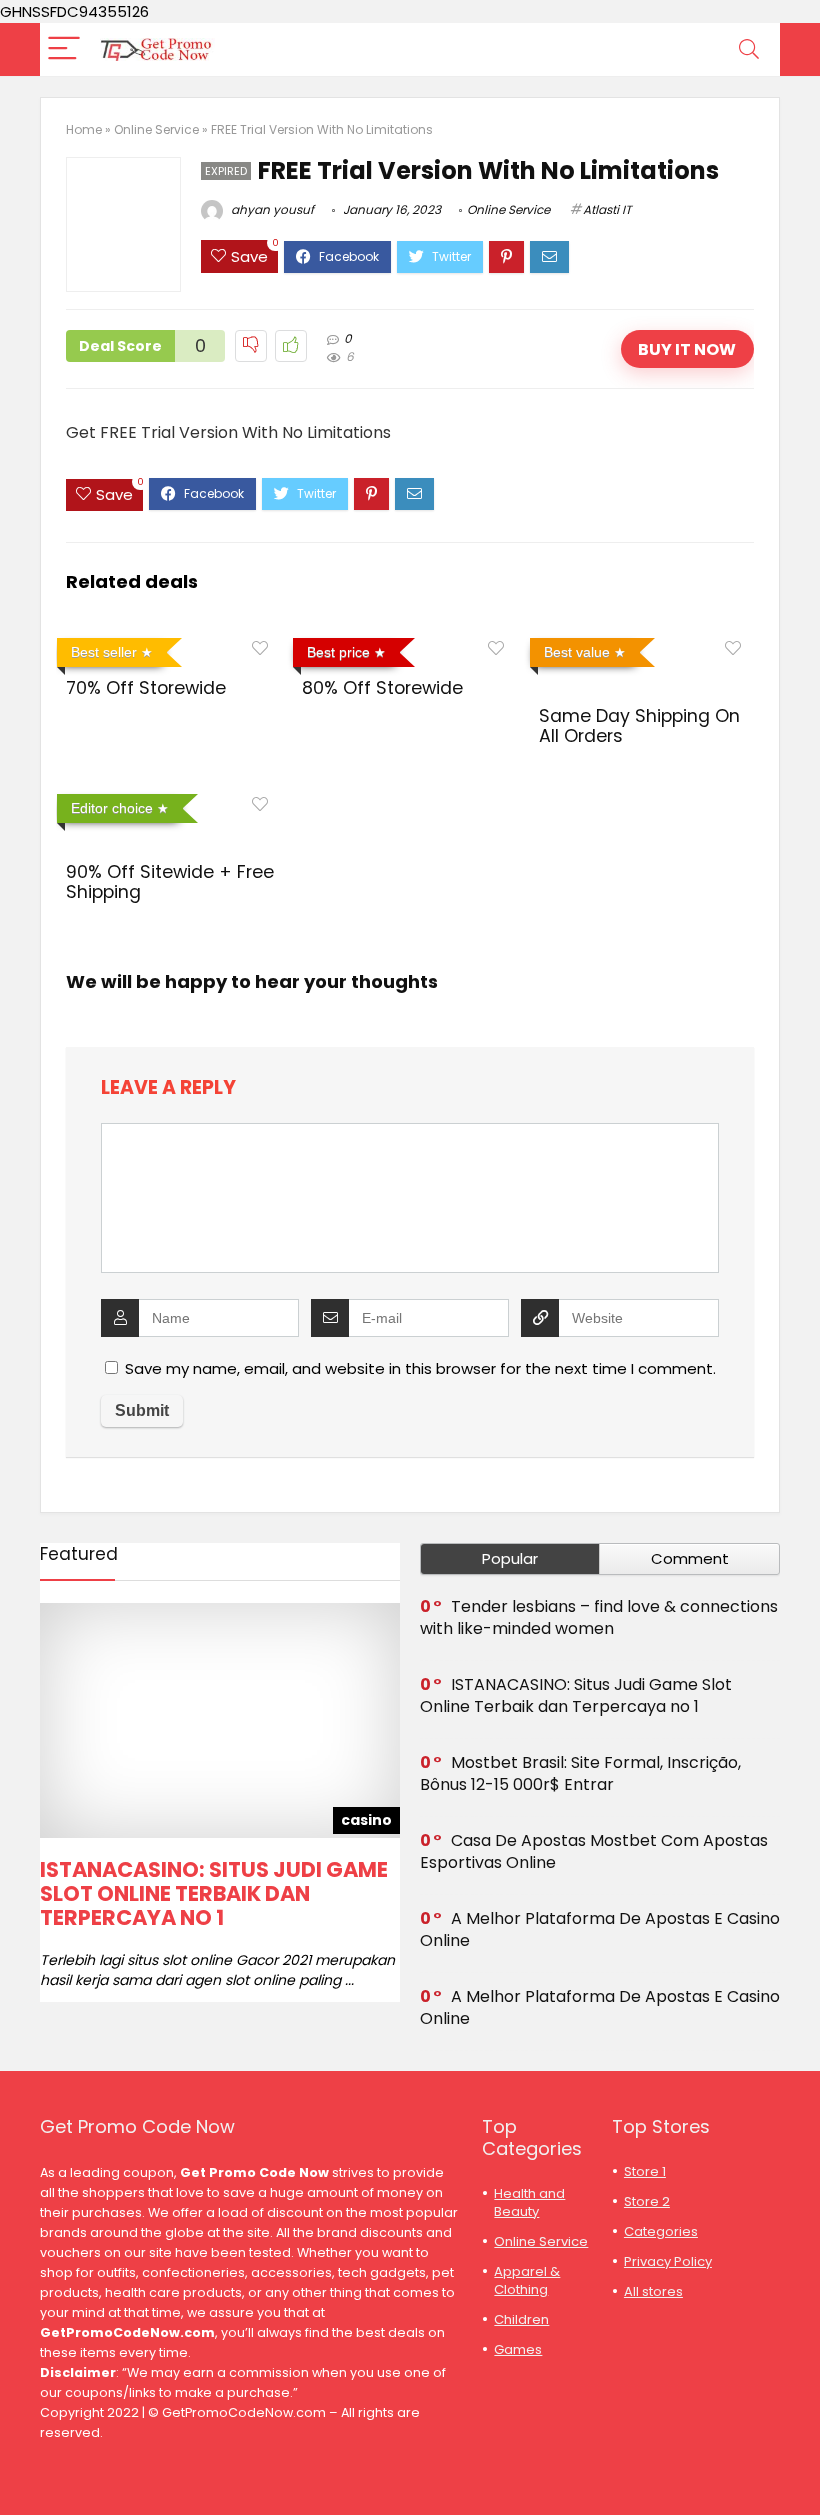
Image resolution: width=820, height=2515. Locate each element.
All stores (653, 2291)
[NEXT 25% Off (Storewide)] (800, 2465)
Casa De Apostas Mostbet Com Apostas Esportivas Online (594, 1851)
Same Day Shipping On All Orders (639, 726)
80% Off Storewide (382, 688)
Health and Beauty (529, 2202)
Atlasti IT (607, 209)
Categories (661, 2231)
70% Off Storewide (146, 688)
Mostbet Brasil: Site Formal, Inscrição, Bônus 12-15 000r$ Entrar (580, 1773)
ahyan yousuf (271, 209)
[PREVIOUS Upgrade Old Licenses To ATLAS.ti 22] (20, 2465)
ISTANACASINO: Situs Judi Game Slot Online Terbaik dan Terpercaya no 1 (214, 1893)
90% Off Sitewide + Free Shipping (170, 882)
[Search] (749, 49)
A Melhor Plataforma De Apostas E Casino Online (600, 1929)
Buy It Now (687, 349)
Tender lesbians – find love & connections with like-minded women (599, 1617)
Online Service (156, 129)
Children (521, 2319)
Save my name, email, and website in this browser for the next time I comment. (420, 1368)
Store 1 (645, 2171)
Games (518, 2349)
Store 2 (647, 2201)
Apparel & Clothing (527, 2280)
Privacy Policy (668, 2261)
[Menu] (64, 49)
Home (84, 129)
